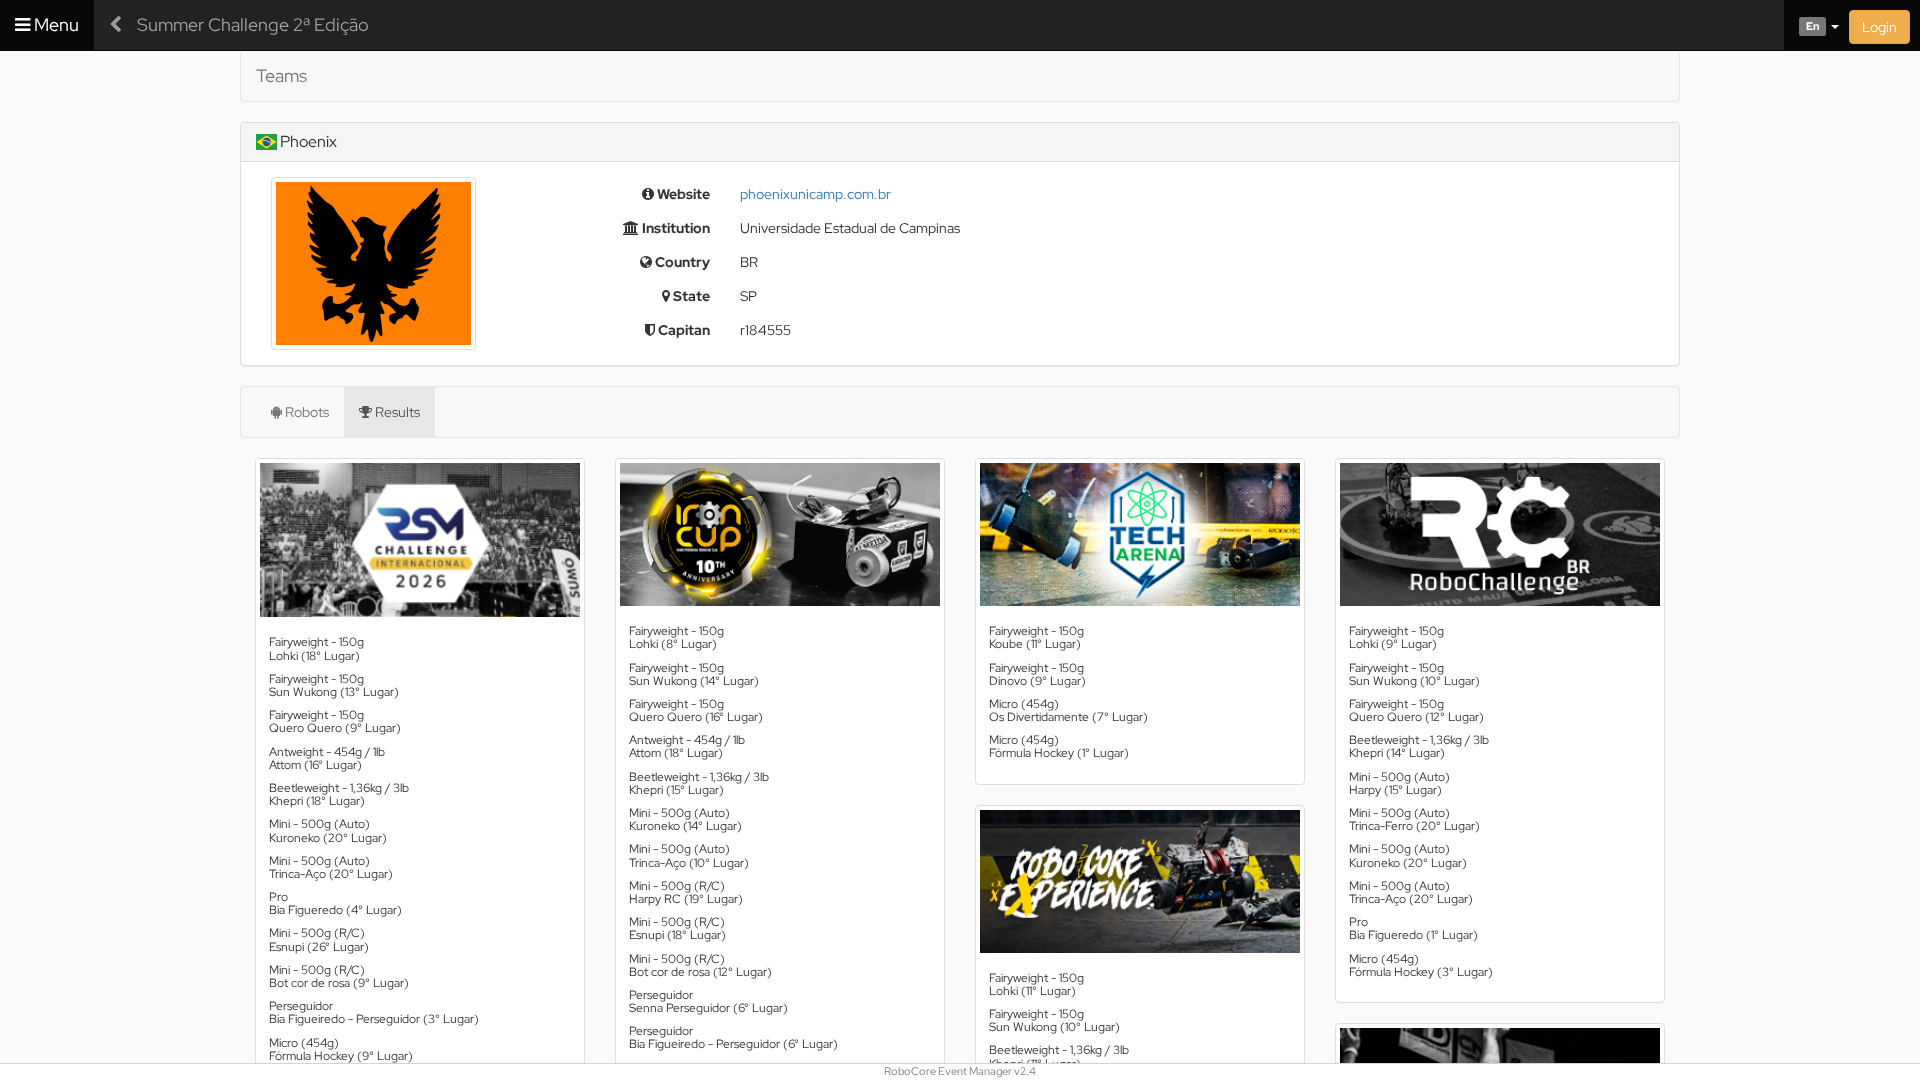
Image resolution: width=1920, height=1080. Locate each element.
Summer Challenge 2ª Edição (253, 24)
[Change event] (115, 25)
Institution (674, 228)
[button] (1811, 25)
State (690, 296)
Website (682, 194)
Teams (281, 75)
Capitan (682, 330)
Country (681, 262)
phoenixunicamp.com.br (815, 194)
